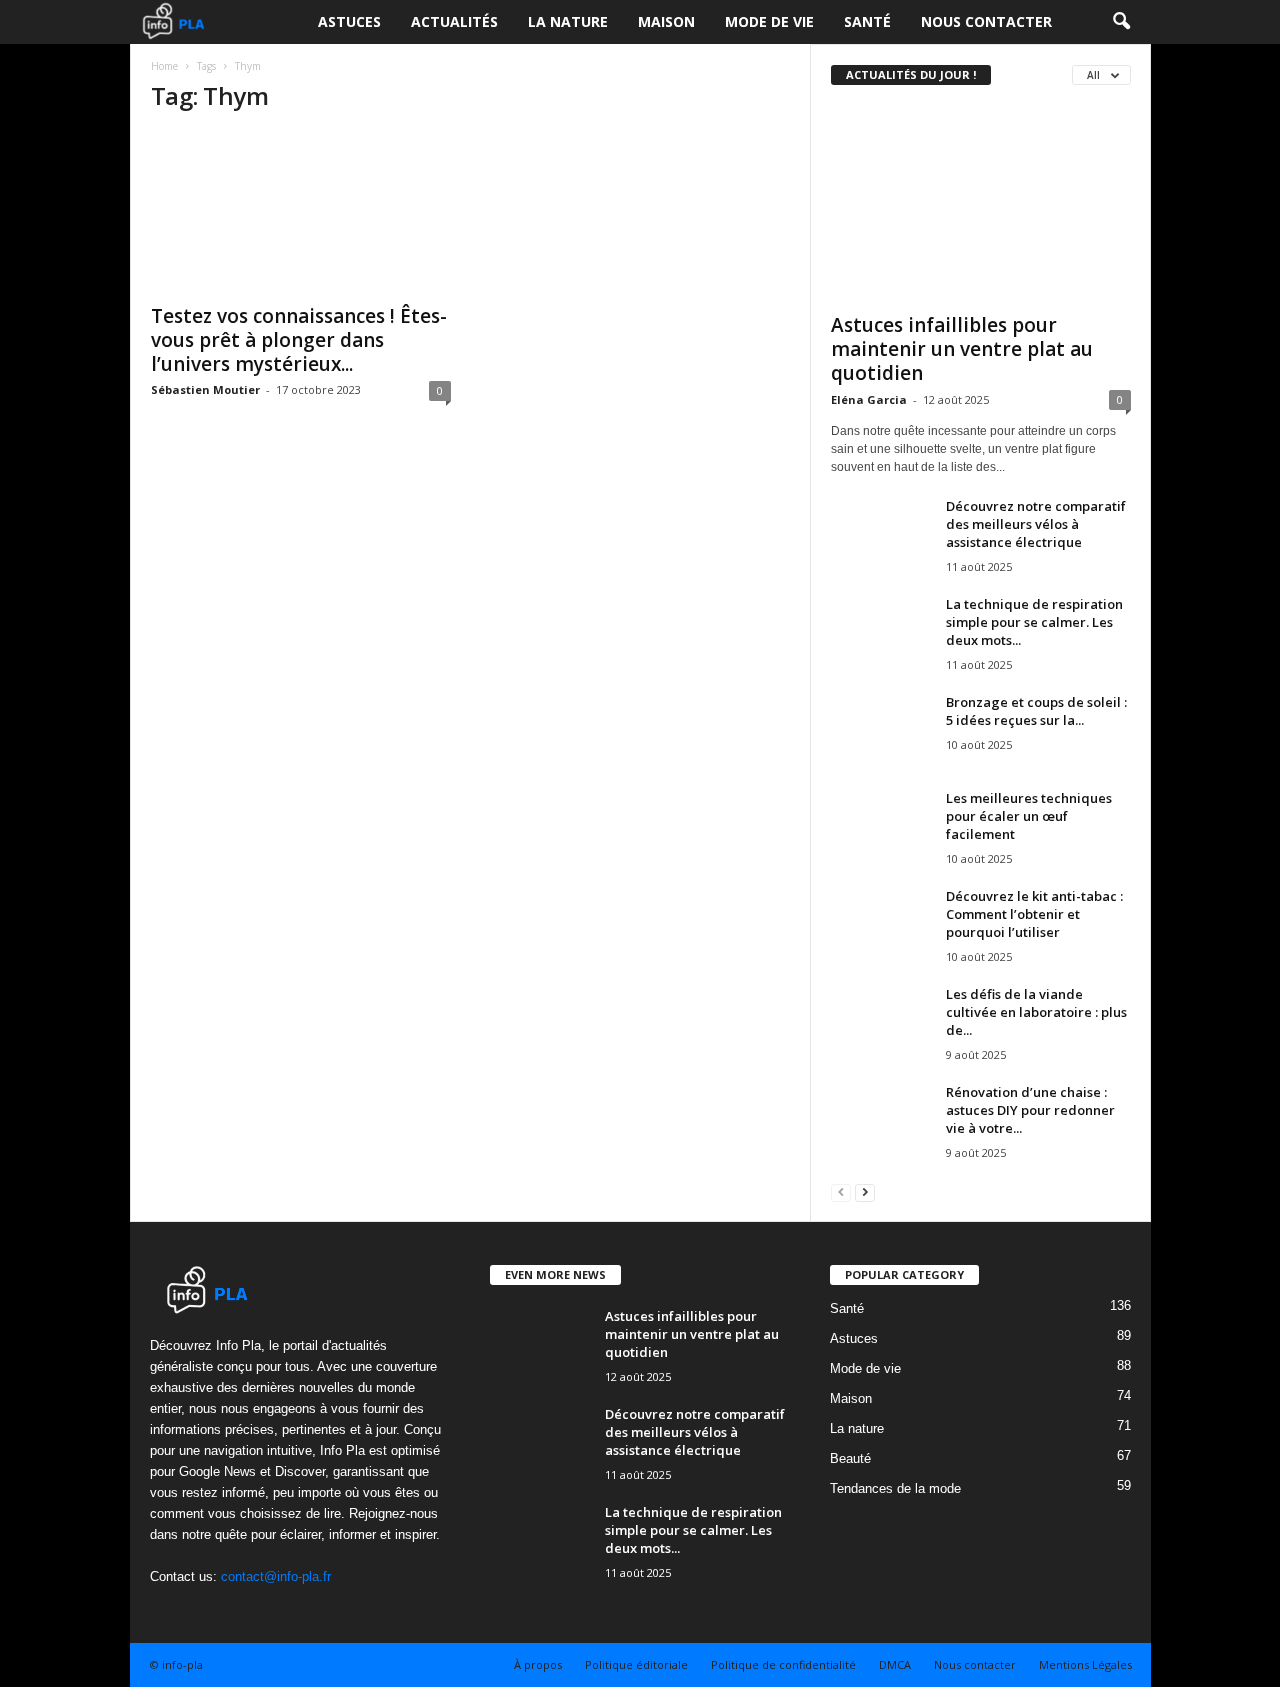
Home (164, 66)
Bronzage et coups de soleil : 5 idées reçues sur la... (1036, 711)
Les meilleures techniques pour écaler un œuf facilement (1029, 816)
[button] (1121, 22)
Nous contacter (986, 21)
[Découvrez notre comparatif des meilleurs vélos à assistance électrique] (881, 534)
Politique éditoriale (636, 1664)
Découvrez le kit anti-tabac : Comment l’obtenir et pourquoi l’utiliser (1034, 914)
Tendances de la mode (895, 1488)
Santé (867, 21)
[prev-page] (841, 1191)
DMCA (895, 1664)
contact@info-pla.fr (276, 1576)
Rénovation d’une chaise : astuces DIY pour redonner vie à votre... (1030, 1110)
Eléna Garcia (869, 399)
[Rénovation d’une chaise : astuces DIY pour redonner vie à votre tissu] (881, 1120)
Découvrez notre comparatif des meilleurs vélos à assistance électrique (1036, 524)
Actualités (454, 21)
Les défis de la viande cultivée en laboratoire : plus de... (1036, 1012)
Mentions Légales (1085, 1664)
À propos (538, 1664)
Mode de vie (769, 21)
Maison (666, 21)
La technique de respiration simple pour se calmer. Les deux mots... (1034, 622)
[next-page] (865, 1191)
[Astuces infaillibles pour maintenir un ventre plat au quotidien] (981, 204)
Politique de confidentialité (783, 1664)
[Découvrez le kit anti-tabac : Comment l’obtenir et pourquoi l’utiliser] (881, 924)
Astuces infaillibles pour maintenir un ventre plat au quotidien (962, 349)
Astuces (349, 21)
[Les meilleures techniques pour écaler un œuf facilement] (881, 826)
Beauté (850, 1458)
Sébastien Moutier (205, 389)
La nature (568, 21)
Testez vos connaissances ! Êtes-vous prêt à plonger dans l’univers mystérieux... (299, 340)
